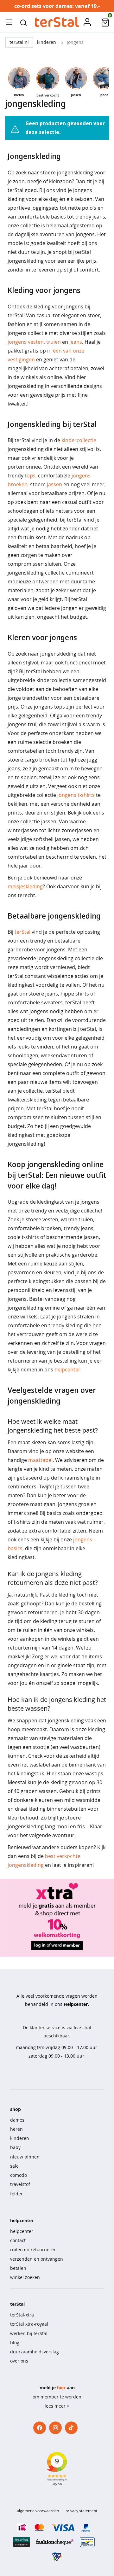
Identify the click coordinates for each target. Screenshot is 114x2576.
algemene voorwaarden (38, 2511)
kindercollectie (79, 440)
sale (14, 2166)
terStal (22, 932)
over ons (19, 2361)
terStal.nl (19, 42)
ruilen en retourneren (33, 2249)
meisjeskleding (25, 886)
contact (18, 2240)
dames (17, 2120)
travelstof (20, 2184)
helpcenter (67, 1370)
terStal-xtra (22, 2315)
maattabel (40, 1460)
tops (30, 476)
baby (15, 2147)
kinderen (47, 42)
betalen (18, 2268)
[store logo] (57, 22)
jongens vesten (26, 342)
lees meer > (57, 2406)
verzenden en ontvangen (37, 2259)
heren (16, 2129)
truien (54, 342)
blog (15, 2342)
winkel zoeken (25, 2277)
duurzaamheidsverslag (35, 2352)
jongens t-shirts (76, 795)
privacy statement (81, 2511)
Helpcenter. (76, 2004)
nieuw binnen (25, 2157)
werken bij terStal (29, 2333)
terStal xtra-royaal (29, 2324)
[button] (23, 22)
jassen (54, 484)
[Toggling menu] (9, 22)
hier (61, 2388)
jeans (76, 342)
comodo (19, 2175)
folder (16, 2194)
